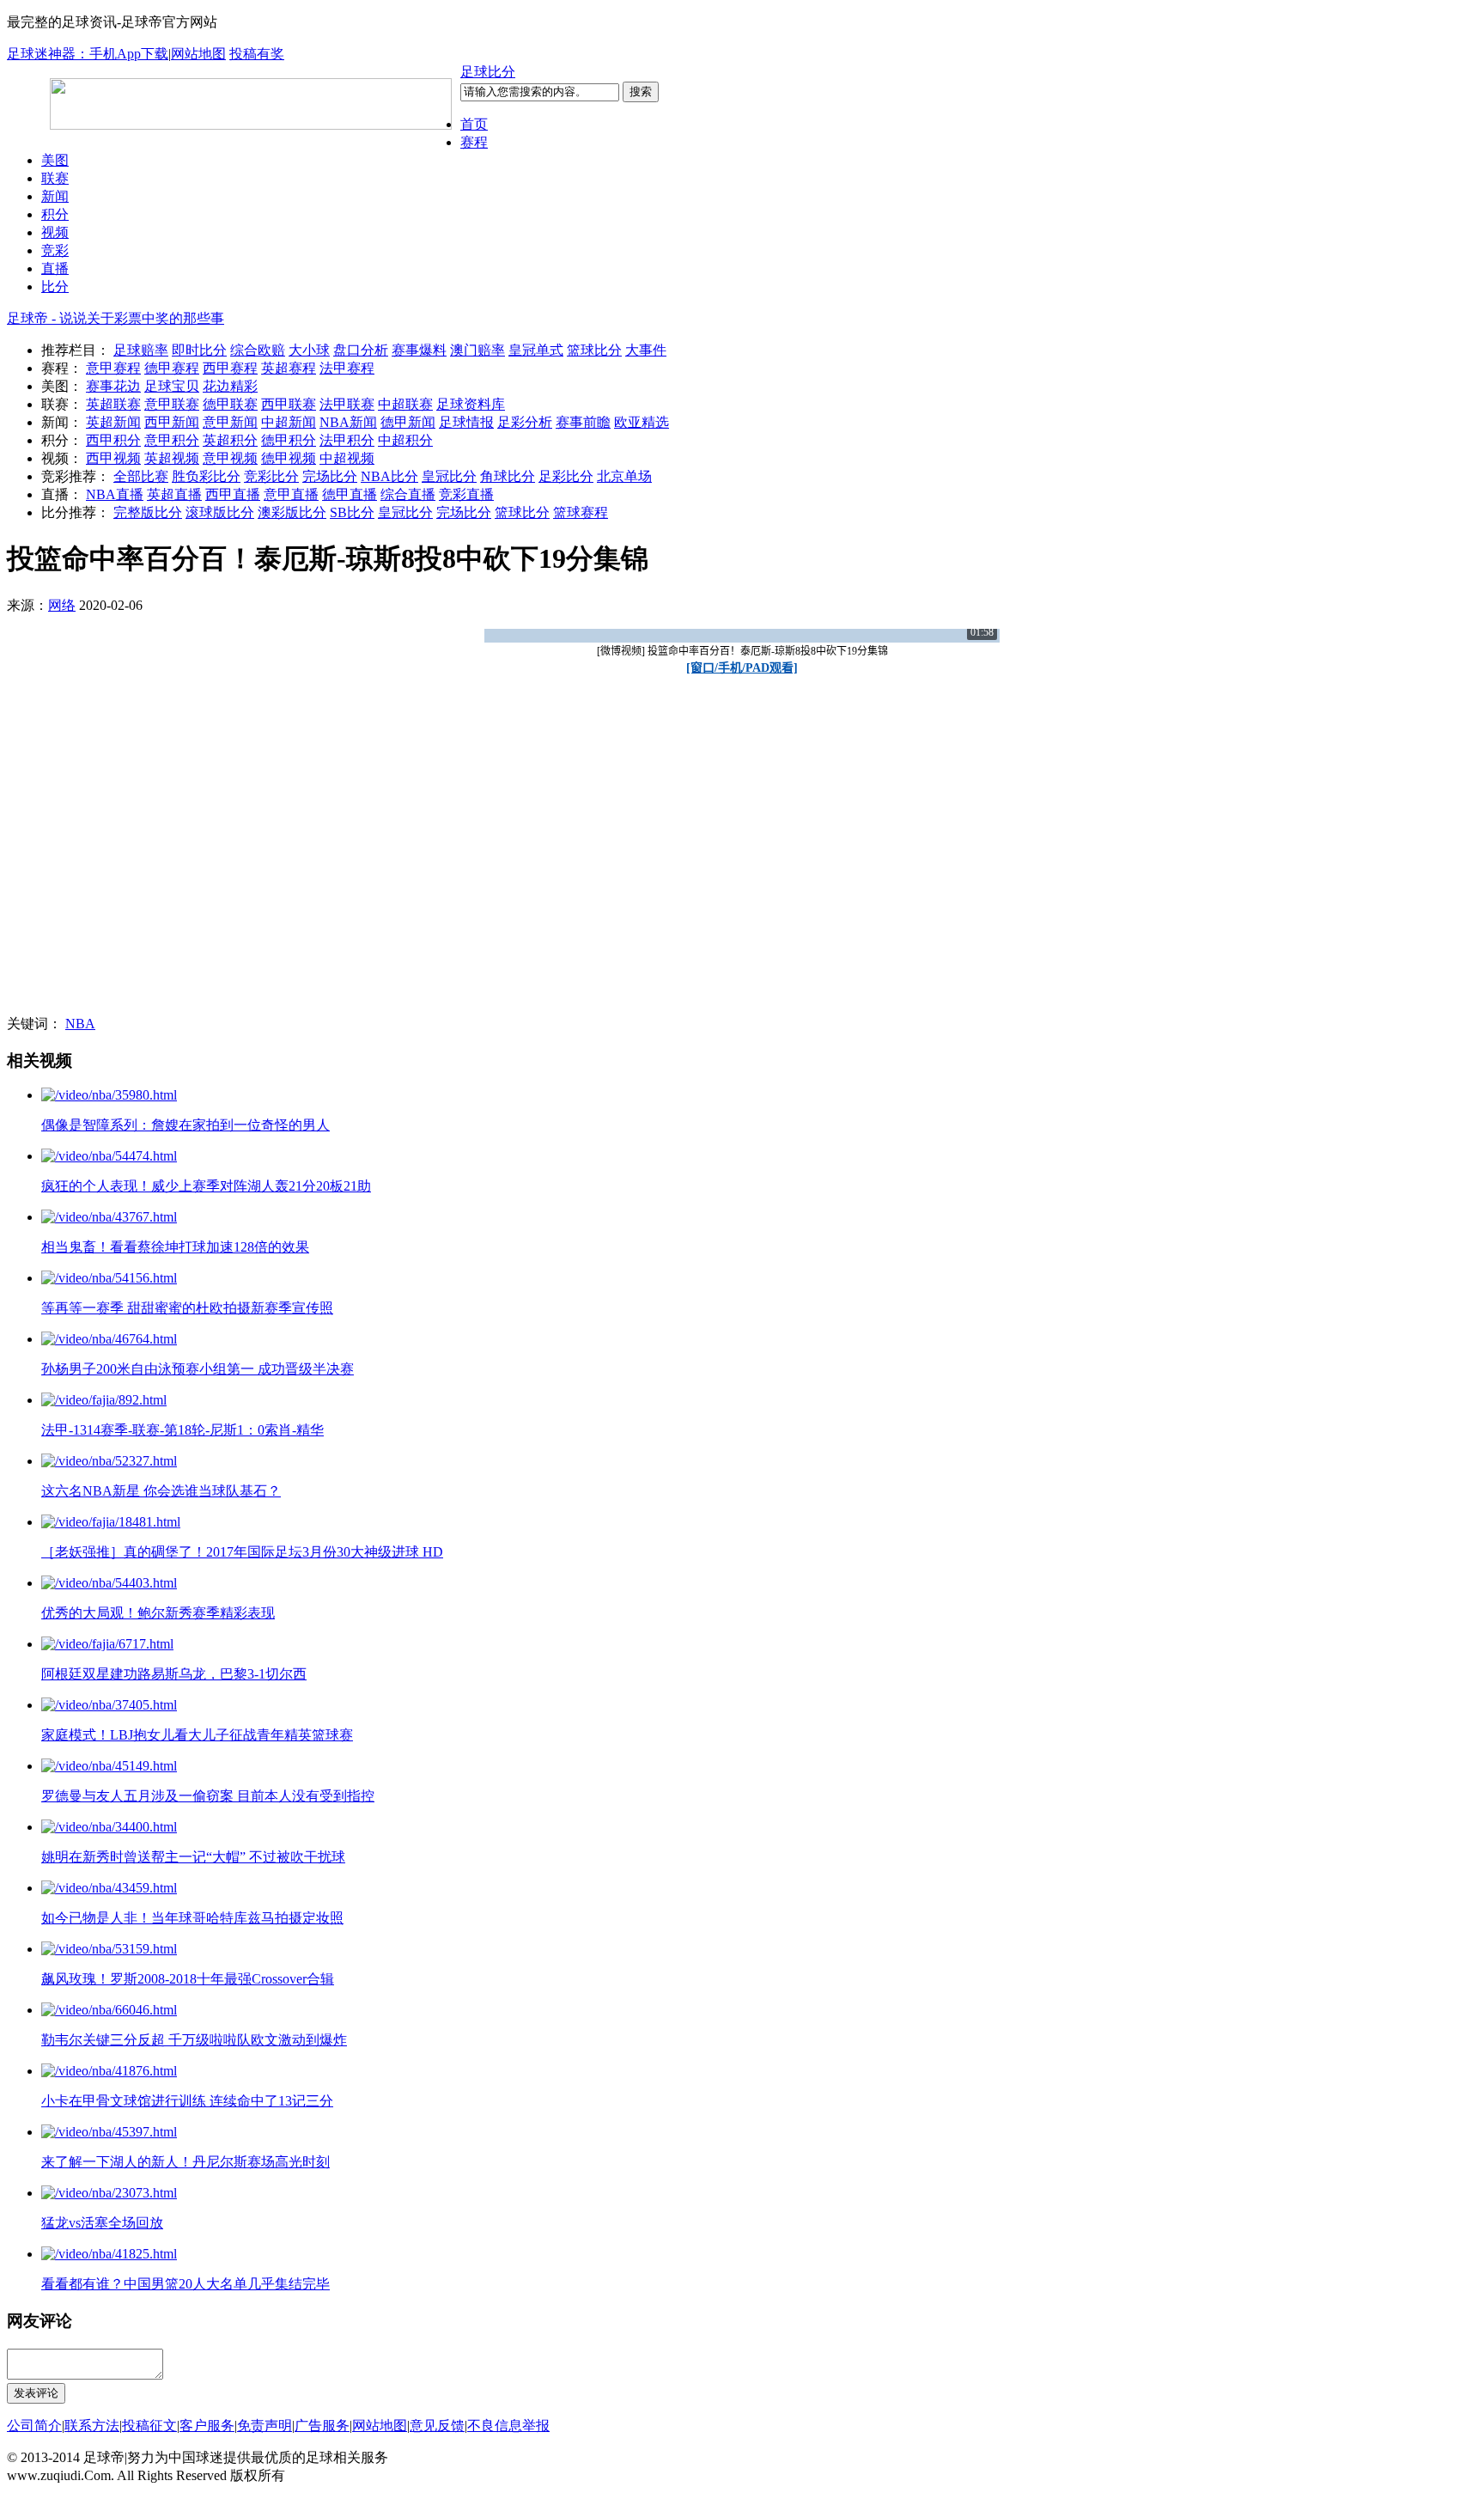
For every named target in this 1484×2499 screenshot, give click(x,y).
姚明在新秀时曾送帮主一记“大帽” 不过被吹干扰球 (193, 1857)
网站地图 (198, 54)
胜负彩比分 (206, 476)
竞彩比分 (271, 476)
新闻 (55, 196)
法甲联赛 (347, 404)
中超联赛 (405, 404)
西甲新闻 (172, 422)
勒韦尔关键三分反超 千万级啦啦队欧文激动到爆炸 (194, 2040)
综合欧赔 (258, 350)
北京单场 (624, 476)
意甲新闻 (230, 422)
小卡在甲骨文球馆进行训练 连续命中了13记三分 (187, 2101)
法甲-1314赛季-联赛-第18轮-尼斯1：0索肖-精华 (182, 1430)
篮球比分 (594, 350)
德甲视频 (289, 458)
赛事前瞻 (583, 422)
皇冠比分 (449, 476)
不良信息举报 (508, 2426)
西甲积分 (113, 440)
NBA (80, 1024)
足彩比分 (566, 476)
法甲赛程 (347, 368)
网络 (62, 605)
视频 (55, 232)
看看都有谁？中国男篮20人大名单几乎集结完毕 (185, 2284)
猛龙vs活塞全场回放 (102, 2223)
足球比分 (488, 72)
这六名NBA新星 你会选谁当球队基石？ (161, 1491)
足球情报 (466, 422)
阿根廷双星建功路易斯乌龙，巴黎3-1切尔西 (174, 1674)
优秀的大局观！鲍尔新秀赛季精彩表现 (158, 1613)
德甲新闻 (408, 422)
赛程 (474, 142)
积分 (55, 214)
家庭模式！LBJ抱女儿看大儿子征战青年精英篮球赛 (197, 1735)
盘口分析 (361, 350)
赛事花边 (113, 386)
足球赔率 (141, 350)
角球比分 (508, 476)
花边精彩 (230, 386)
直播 (55, 268)
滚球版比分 (220, 512)
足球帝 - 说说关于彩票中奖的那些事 (116, 318)
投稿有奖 (257, 54)
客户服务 (207, 2426)
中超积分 (405, 440)
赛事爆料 (419, 350)
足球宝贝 (172, 386)
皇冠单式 (536, 350)
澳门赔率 (477, 350)
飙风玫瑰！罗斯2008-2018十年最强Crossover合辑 (188, 1979)
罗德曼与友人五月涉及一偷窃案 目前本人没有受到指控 (208, 1796)
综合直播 (408, 494)
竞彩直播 (466, 494)
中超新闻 (289, 422)
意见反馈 (437, 2426)
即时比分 (199, 350)
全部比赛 (141, 476)
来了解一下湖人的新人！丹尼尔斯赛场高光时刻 (185, 2162)
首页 (474, 124)
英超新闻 (113, 422)
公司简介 (34, 2426)
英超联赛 (113, 404)
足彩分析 (525, 422)
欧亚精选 (642, 422)
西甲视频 (113, 458)
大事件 (646, 350)
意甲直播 (291, 494)
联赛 (55, 178)
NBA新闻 (348, 422)
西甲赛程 (230, 368)
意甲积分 (172, 440)
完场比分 (330, 476)
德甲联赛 (230, 404)
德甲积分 (289, 440)
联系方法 (92, 2426)
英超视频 (172, 458)
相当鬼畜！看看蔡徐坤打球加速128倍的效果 (175, 1247)
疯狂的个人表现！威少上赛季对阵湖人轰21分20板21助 (206, 1186)
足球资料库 (471, 404)
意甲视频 (230, 458)
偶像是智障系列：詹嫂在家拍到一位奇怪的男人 (185, 1125)
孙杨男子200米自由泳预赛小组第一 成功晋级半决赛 (198, 1369)
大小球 (309, 350)
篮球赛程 (581, 512)
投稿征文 (149, 2426)
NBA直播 (115, 494)
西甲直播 (233, 494)
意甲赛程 (113, 368)
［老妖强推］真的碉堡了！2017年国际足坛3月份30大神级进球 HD (242, 1552)
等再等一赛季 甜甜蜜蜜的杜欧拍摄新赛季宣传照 (187, 1308)
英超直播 (174, 494)
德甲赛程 (172, 368)
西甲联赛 (289, 404)
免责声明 (265, 2426)
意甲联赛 (172, 404)
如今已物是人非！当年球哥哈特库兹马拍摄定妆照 (192, 1918)
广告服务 (322, 2426)
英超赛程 (289, 368)
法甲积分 (347, 440)
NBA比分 (389, 476)
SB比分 (352, 512)
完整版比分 (148, 512)
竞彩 (55, 250)
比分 (55, 286)
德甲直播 (350, 494)
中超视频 (347, 458)
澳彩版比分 (292, 512)
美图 (55, 160)
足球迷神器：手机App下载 (88, 54)
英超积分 (230, 440)
